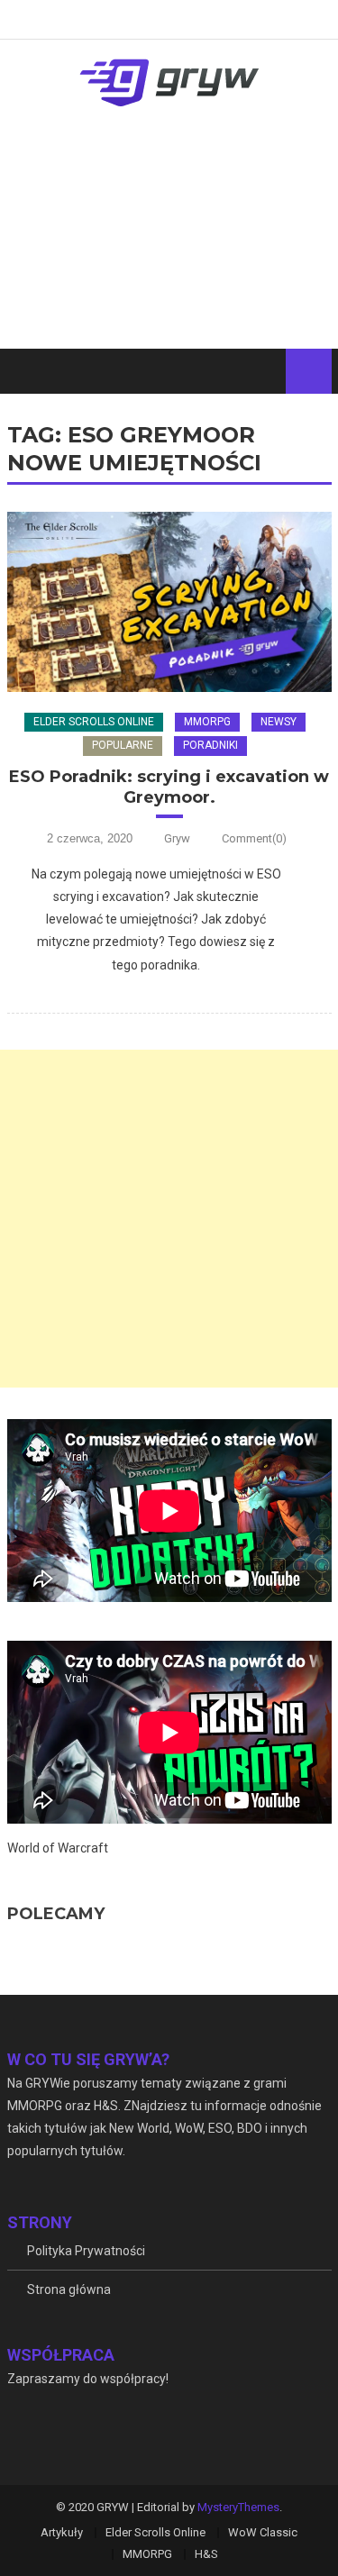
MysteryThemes (238, 2507)
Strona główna (69, 2289)
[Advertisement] (169, 244)
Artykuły (62, 2532)
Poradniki (210, 745)
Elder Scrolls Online (94, 722)
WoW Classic (263, 2532)
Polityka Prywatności (86, 2251)
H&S (206, 2554)
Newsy (279, 722)
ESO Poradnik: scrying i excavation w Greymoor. (169, 787)
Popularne (123, 745)
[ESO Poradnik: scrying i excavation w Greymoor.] (169, 602)
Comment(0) (254, 838)
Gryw (177, 838)
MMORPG (207, 722)
